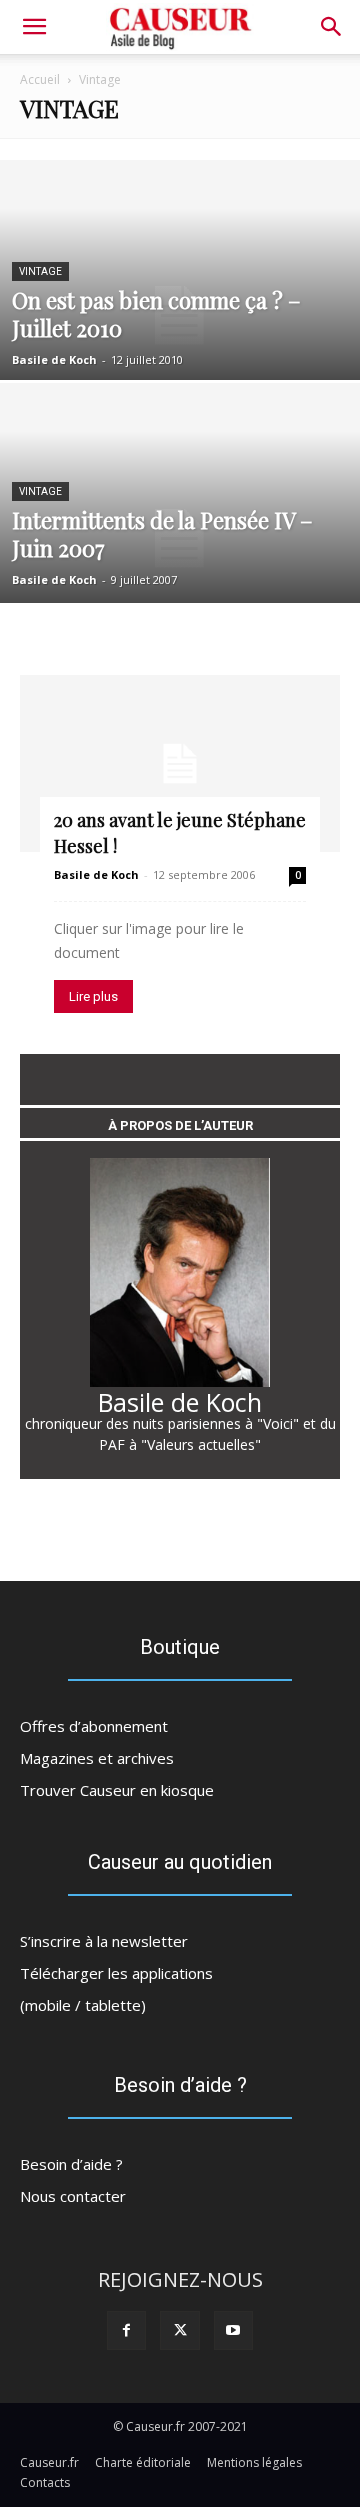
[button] (332, 27)
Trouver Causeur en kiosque (117, 1790)
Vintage (40, 271)
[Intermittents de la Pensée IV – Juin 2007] (180, 538)
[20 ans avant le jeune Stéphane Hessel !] (180, 763)
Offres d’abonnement (94, 1726)
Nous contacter (73, 2196)
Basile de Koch (54, 359)
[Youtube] (233, 2330)
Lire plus (93, 996)
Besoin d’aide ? (71, 2164)
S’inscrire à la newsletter (104, 1941)
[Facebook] (126, 2330)
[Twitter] (179, 2330)
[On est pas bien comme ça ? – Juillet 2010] (180, 315)
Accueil (40, 79)
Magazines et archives (97, 1758)
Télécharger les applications (116, 1973)
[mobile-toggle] (34, 27)
